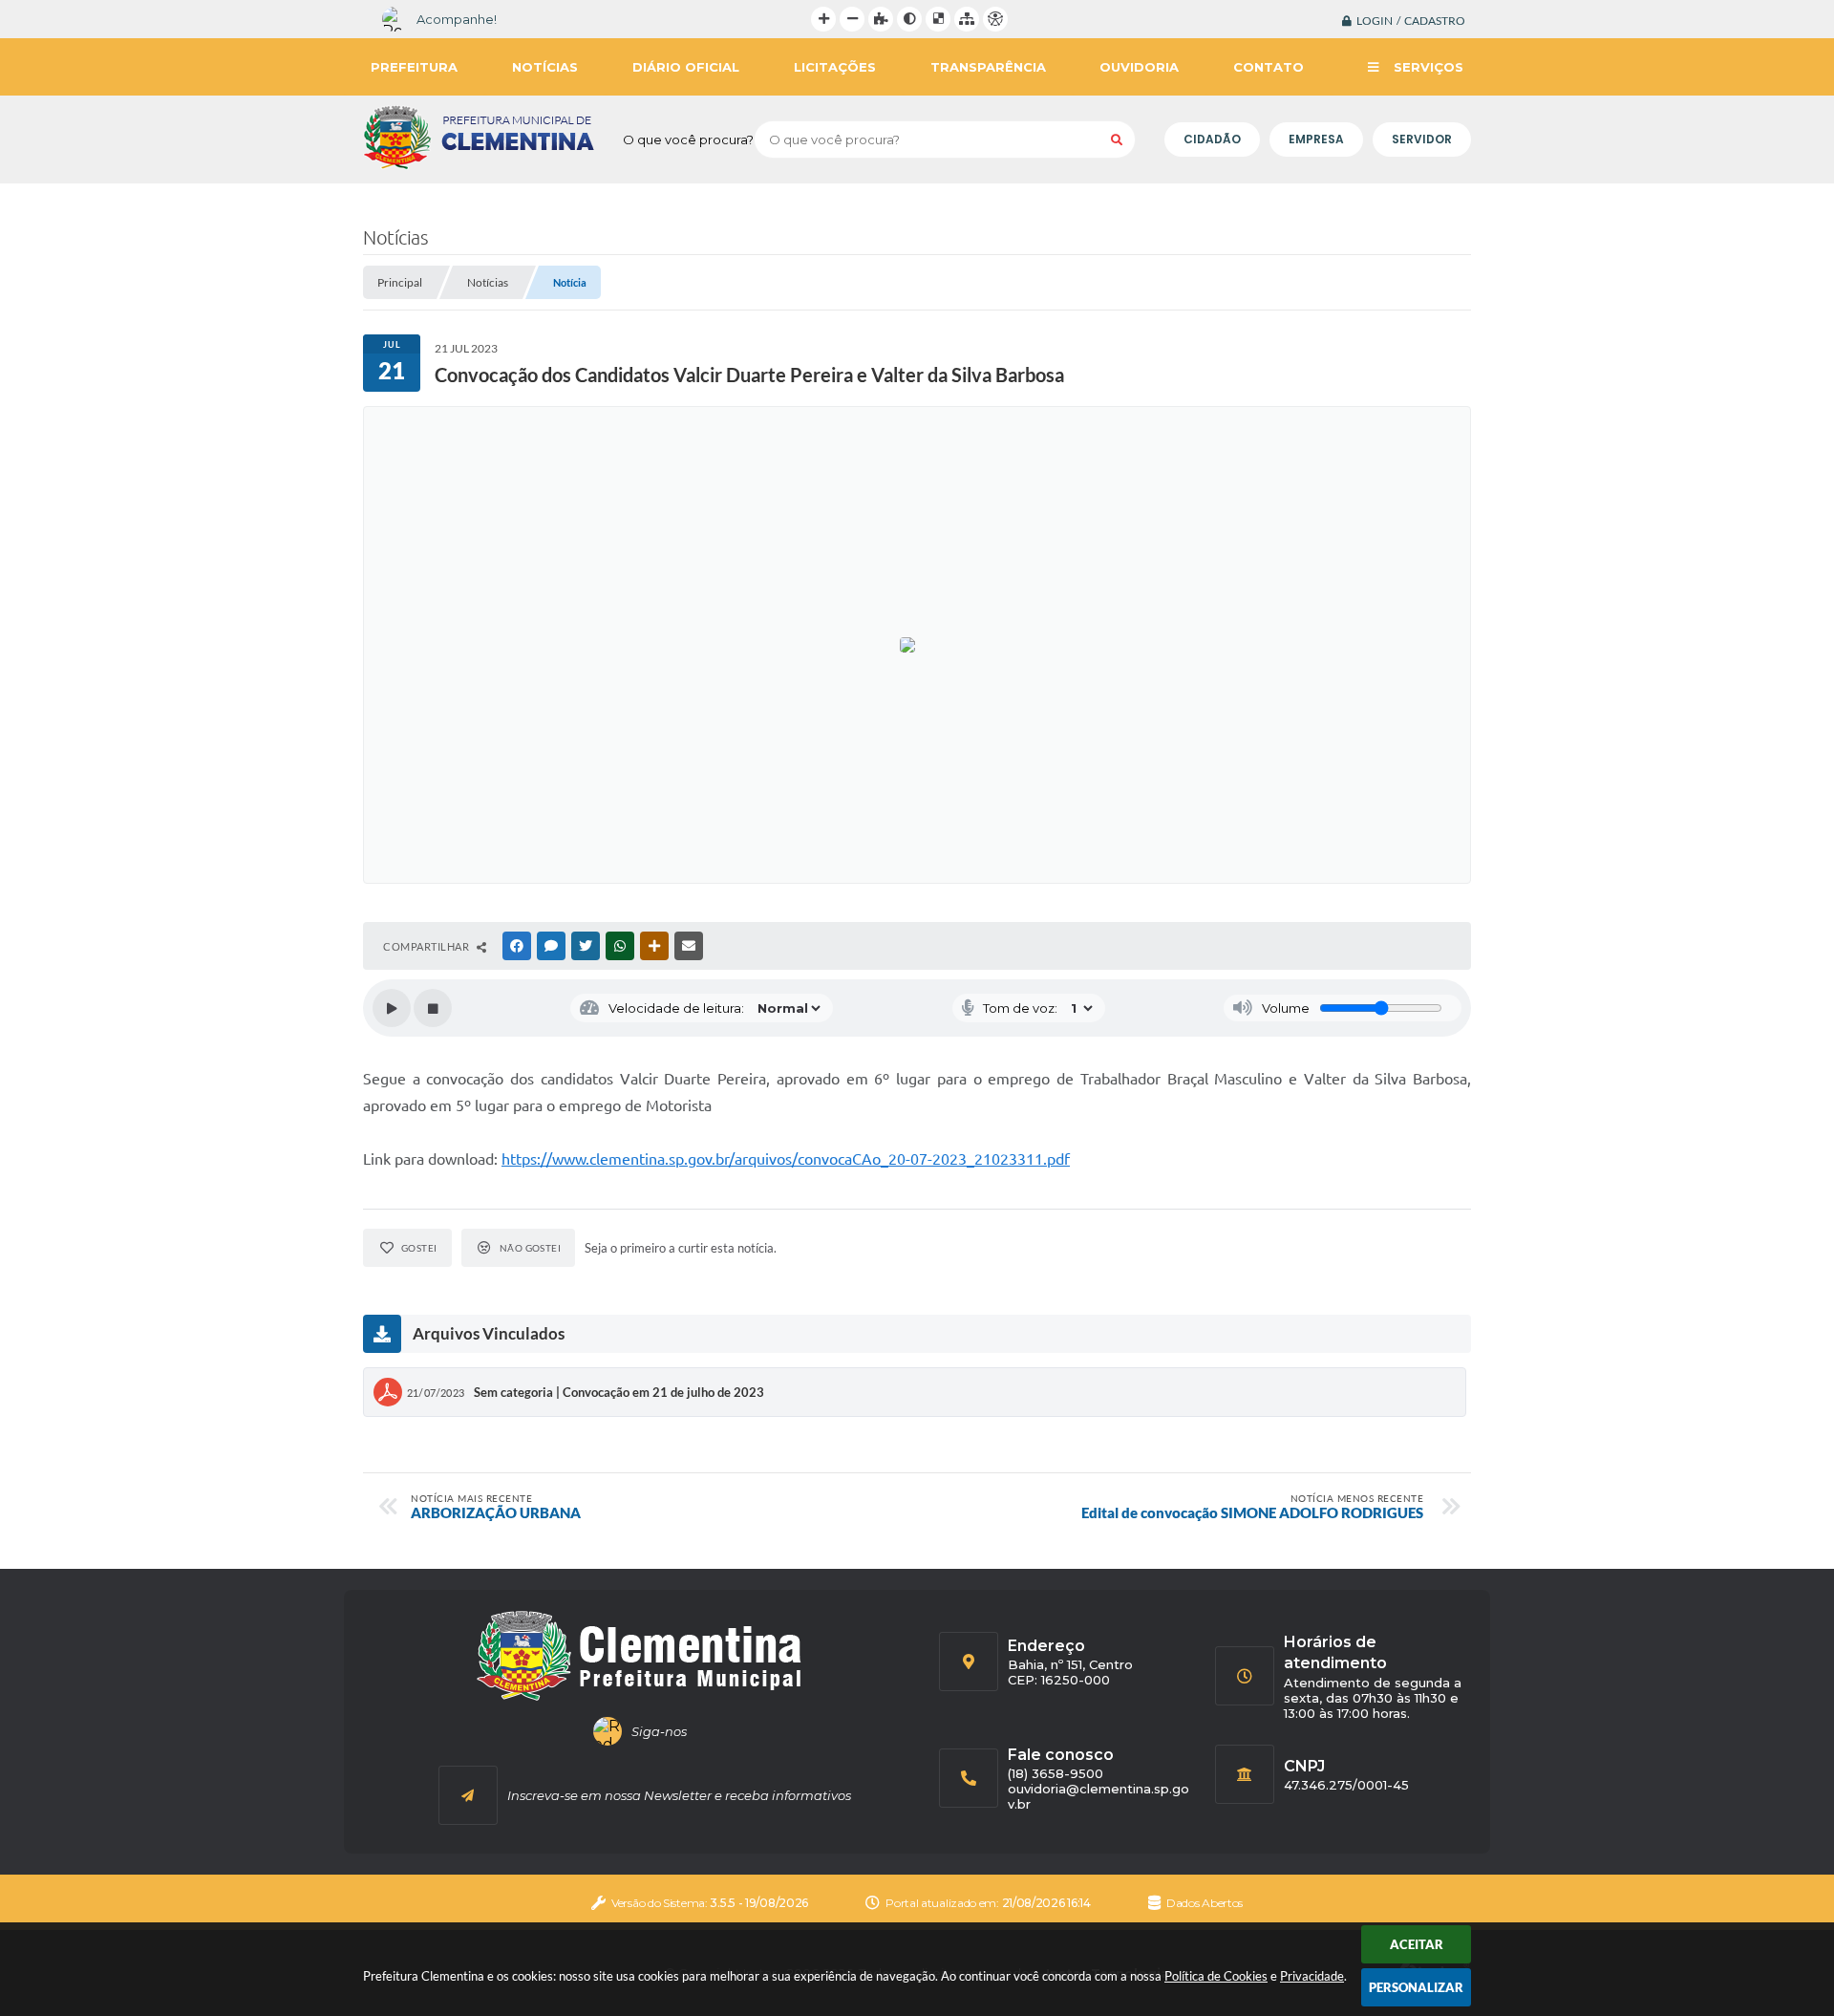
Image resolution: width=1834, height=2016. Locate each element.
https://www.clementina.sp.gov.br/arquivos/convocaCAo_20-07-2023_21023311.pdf (786, 1159)
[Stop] (433, 1008)
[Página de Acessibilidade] (995, 19)
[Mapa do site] (967, 19)
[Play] (392, 1008)
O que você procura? (688, 139)
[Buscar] (1117, 139)
